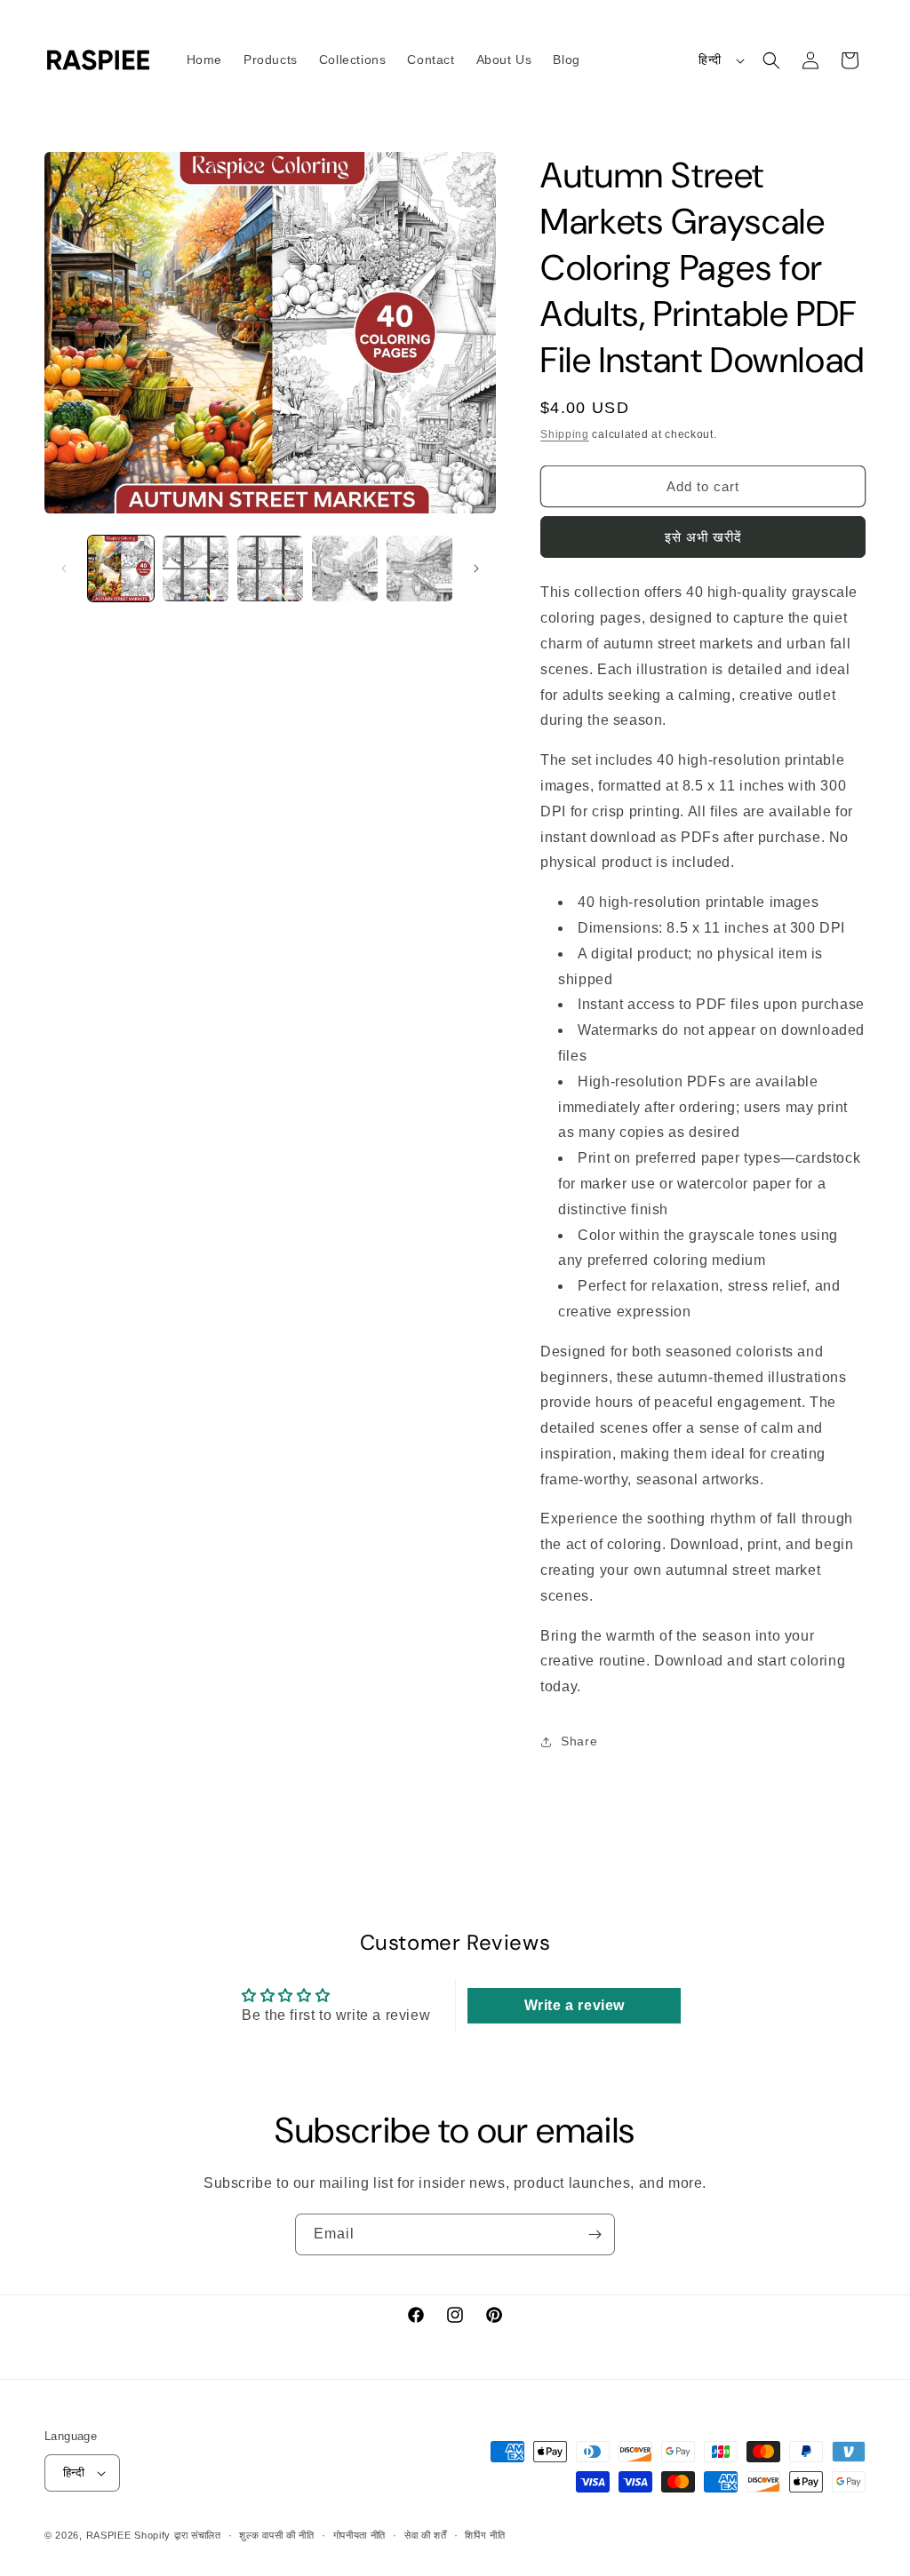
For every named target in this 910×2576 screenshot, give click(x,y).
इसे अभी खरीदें (703, 537)
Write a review (575, 2005)
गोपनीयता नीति (360, 2535)
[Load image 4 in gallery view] (345, 568)
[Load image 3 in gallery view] (270, 568)
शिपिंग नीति (485, 2535)
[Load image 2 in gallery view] (196, 568)
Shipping (565, 434)
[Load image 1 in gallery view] (121, 568)
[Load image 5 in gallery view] (419, 568)
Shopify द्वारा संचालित (178, 2535)
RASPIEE (109, 2535)
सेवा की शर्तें (426, 2535)
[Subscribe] (595, 2234)
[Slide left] (64, 568)
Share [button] (579, 1741)
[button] (771, 60)
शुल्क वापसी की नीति (276, 2535)
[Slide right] (476, 568)
